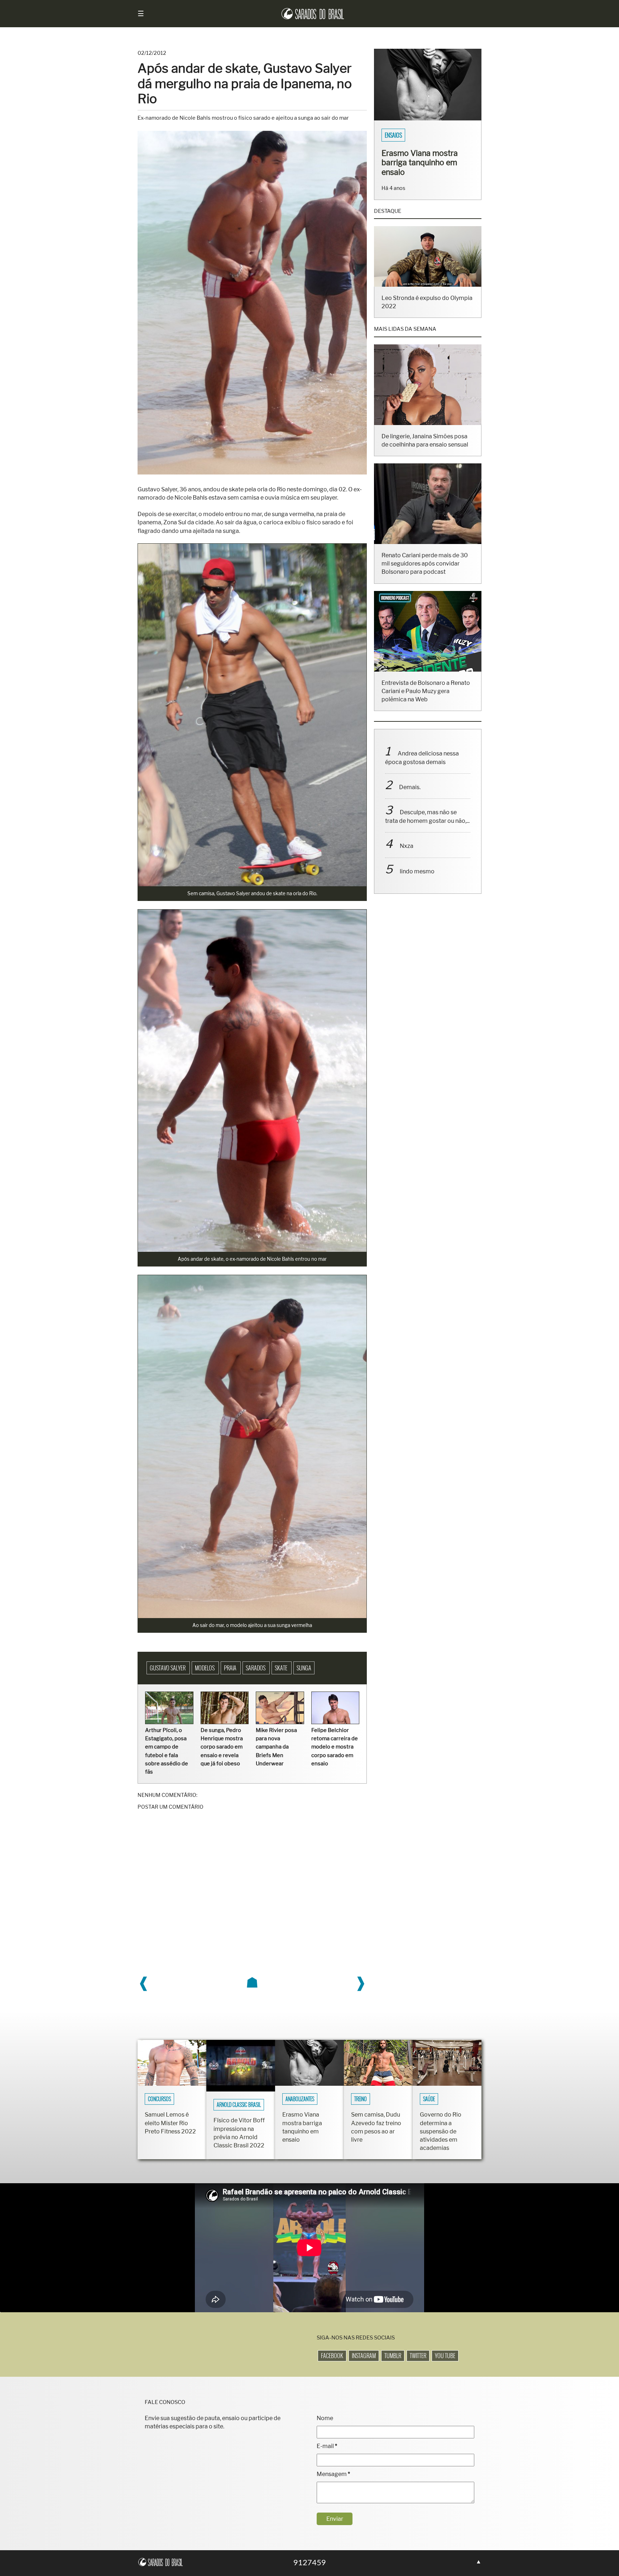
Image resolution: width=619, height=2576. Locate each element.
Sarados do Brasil (406, 135)
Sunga (304, 1668)
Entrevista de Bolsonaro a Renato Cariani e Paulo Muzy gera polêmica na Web (426, 700)
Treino (361, 2099)
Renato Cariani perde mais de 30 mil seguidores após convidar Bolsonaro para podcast (425, 573)
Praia (231, 1668)
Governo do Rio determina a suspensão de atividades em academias (441, 2131)
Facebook (332, 2356)
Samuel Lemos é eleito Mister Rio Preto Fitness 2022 (170, 2123)
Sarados (256, 1668)
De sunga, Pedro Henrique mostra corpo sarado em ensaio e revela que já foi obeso (222, 1747)
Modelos (205, 1668)
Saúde (429, 2099)
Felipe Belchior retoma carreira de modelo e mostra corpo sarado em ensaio (335, 1747)
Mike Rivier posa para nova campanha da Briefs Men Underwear (276, 1747)
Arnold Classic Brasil (239, 2105)
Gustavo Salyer (168, 1668)
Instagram (364, 2356)
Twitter (418, 2356)
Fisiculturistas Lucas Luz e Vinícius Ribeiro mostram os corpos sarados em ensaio (425, 167)
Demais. (410, 796)
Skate (282, 1668)
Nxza (407, 855)
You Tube (445, 2356)
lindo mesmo (417, 881)
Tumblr (393, 2356)
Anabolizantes (300, 2099)
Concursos (159, 2099)
